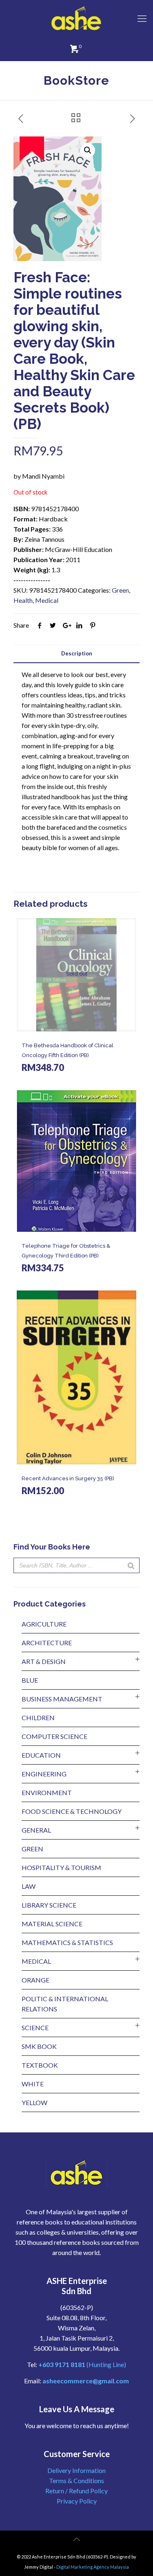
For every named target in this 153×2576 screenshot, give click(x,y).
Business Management (62, 1699)
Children (38, 1718)
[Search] (131, 1565)
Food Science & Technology (72, 1811)
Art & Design (44, 1661)
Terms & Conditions (76, 2480)
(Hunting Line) (82, 2364)
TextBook (40, 2065)
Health (23, 600)
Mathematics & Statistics (67, 1942)
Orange (35, 1980)
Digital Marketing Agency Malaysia (93, 2567)
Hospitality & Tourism (61, 1867)
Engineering (44, 1774)
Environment (47, 1792)
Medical (47, 600)
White (33, 2084)
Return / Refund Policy (76, 2491)
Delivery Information (76, 2470)
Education (41, 1755)
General (36, 1830)
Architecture (47, 1643)
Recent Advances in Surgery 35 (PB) (68, 1478)
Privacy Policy (77, 2501)
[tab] (76, 654)
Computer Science (54, 1736)
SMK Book (39, 2046)
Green (120, 590)
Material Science (52, 1924)
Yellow (34, 2102)
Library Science (49, 1905)
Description (77, 653)
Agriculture (44, 1624)
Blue (30, 1680)
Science (35, 2028)
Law (29, 1886)
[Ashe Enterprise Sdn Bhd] (76, 18)
